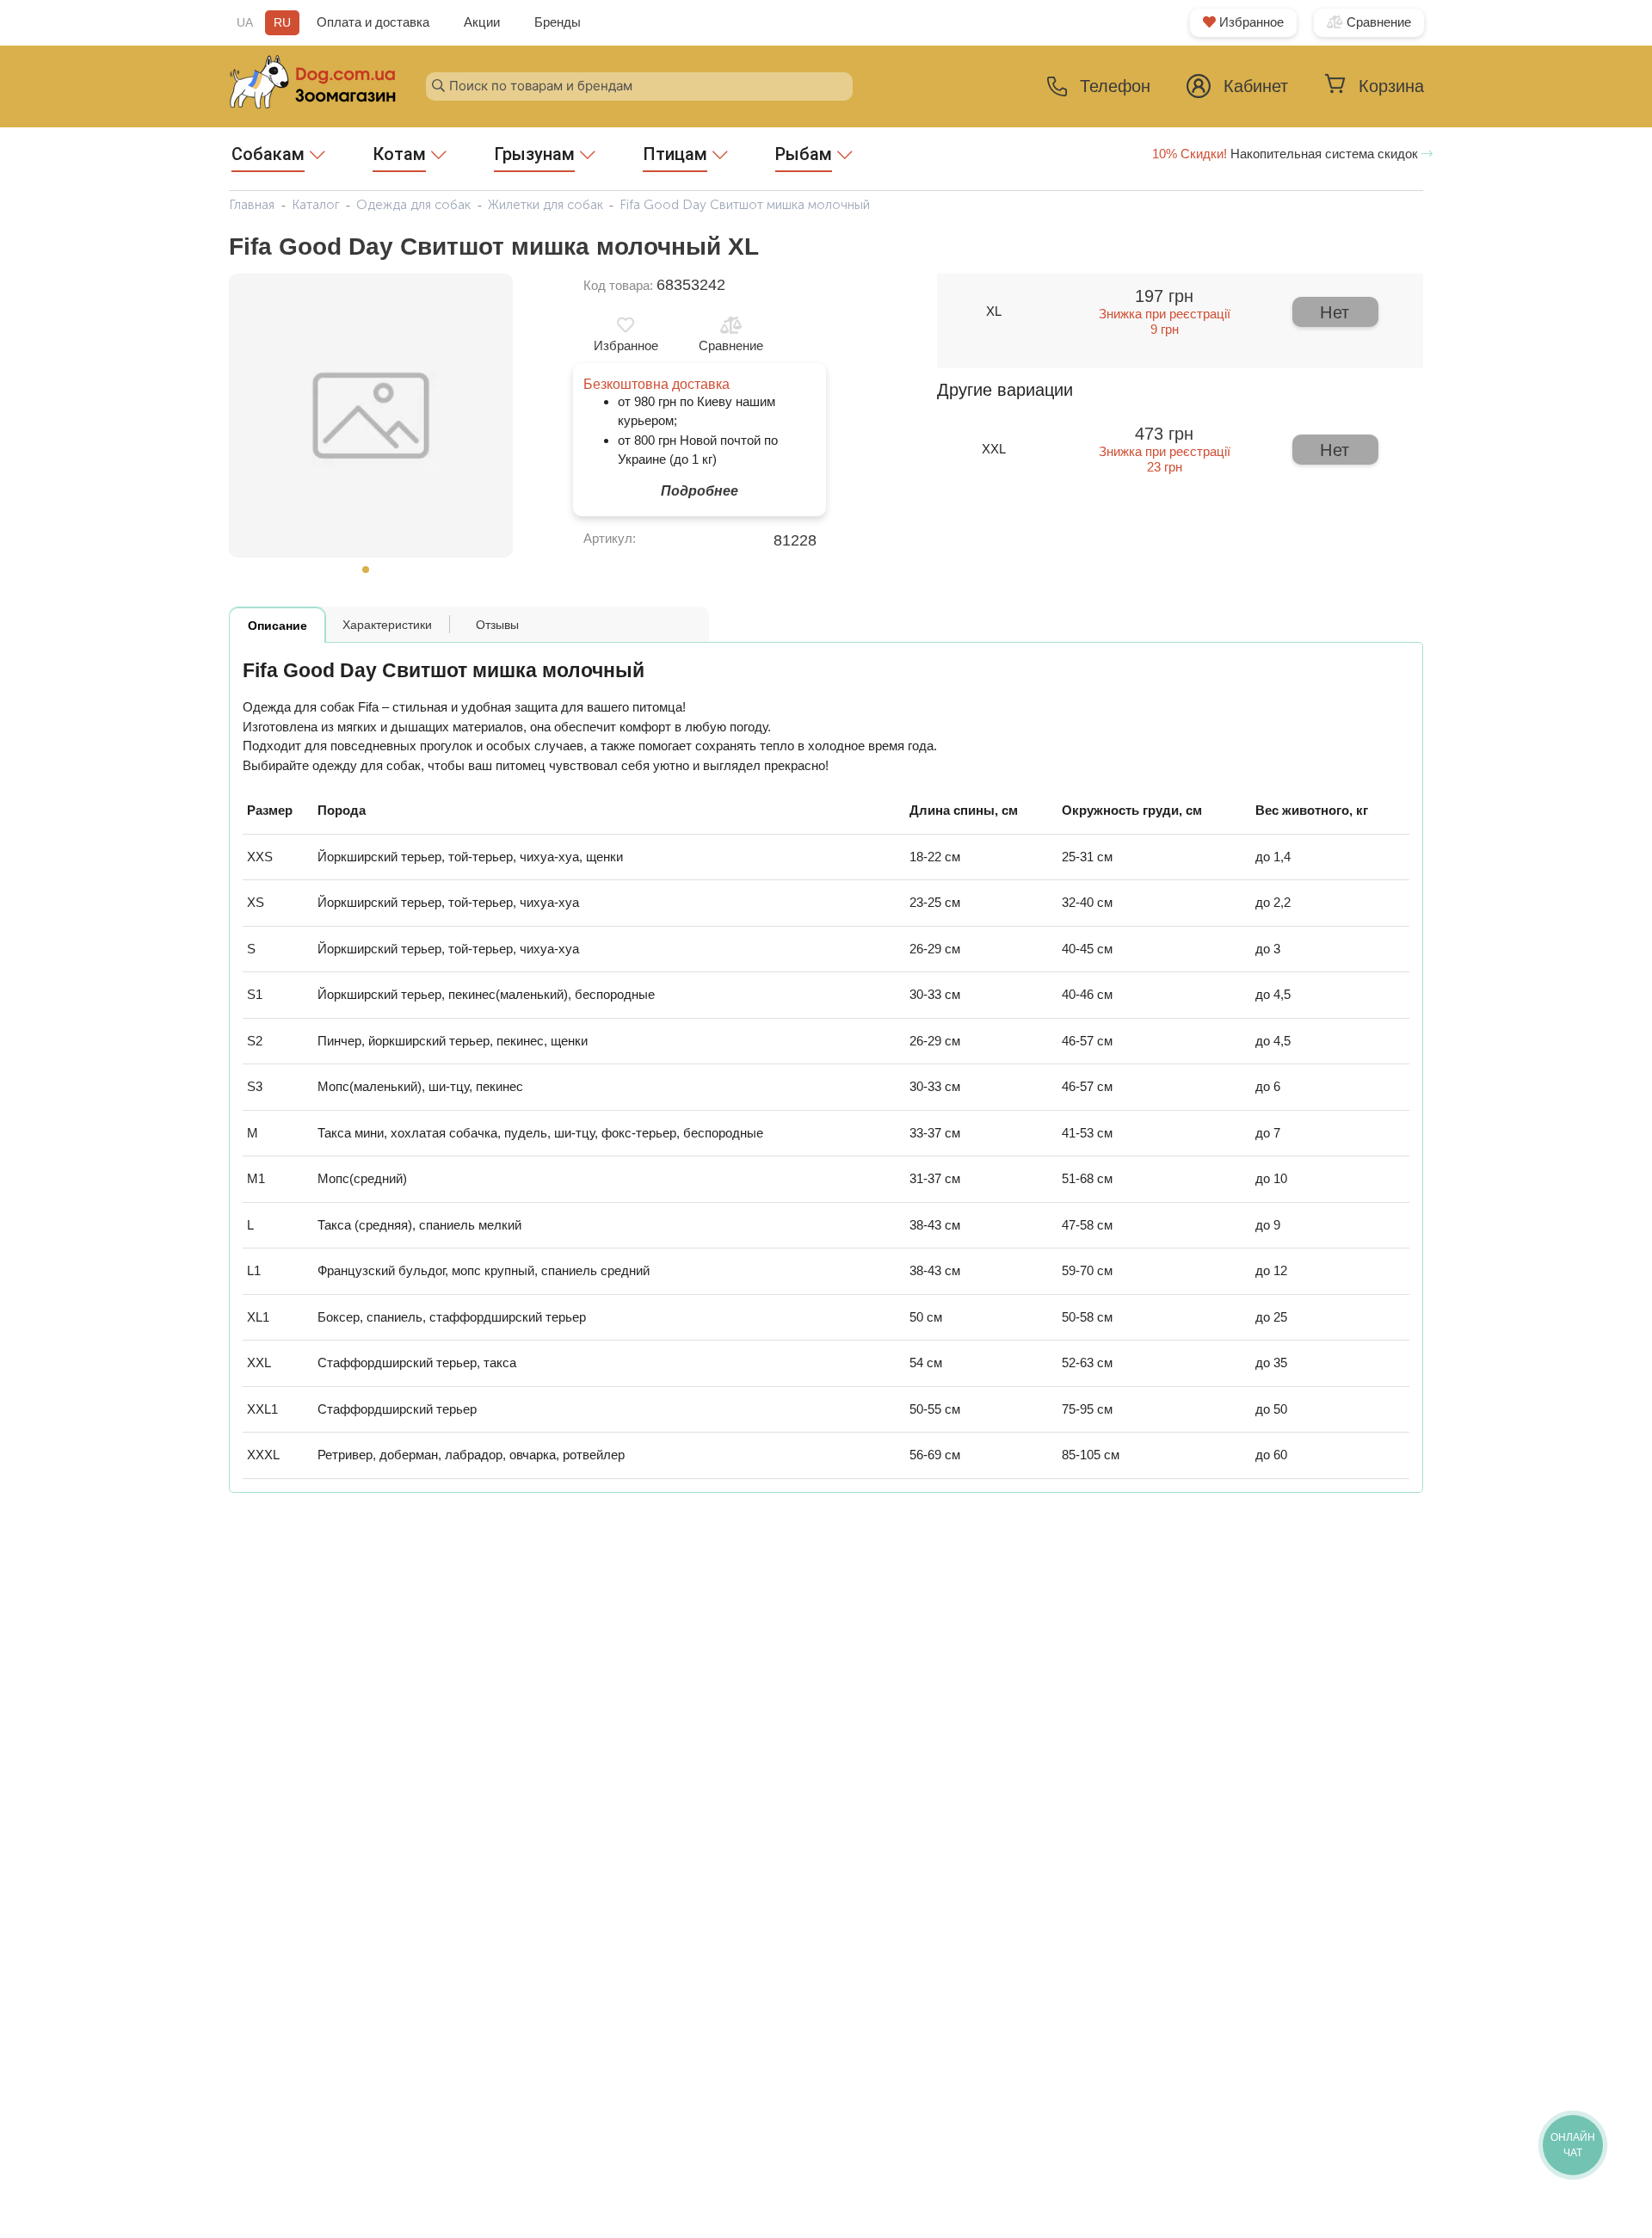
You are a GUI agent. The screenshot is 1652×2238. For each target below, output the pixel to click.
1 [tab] (371, 575)
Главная (252, 205)
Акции (482, 22)
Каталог (316, 205)
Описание (277, 626)
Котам (399, 154)
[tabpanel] (371, 416)
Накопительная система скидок (1287, 154)
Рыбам (804, 154)
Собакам (268, 154)
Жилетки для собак (546, 205)
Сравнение (1377, 22)
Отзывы (497, 625)
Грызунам (534, 154)
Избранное (1250, 22)
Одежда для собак (413, 205)
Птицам (675, 154)
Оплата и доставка (373, 22)
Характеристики (387, 625)
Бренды (558, 22)
